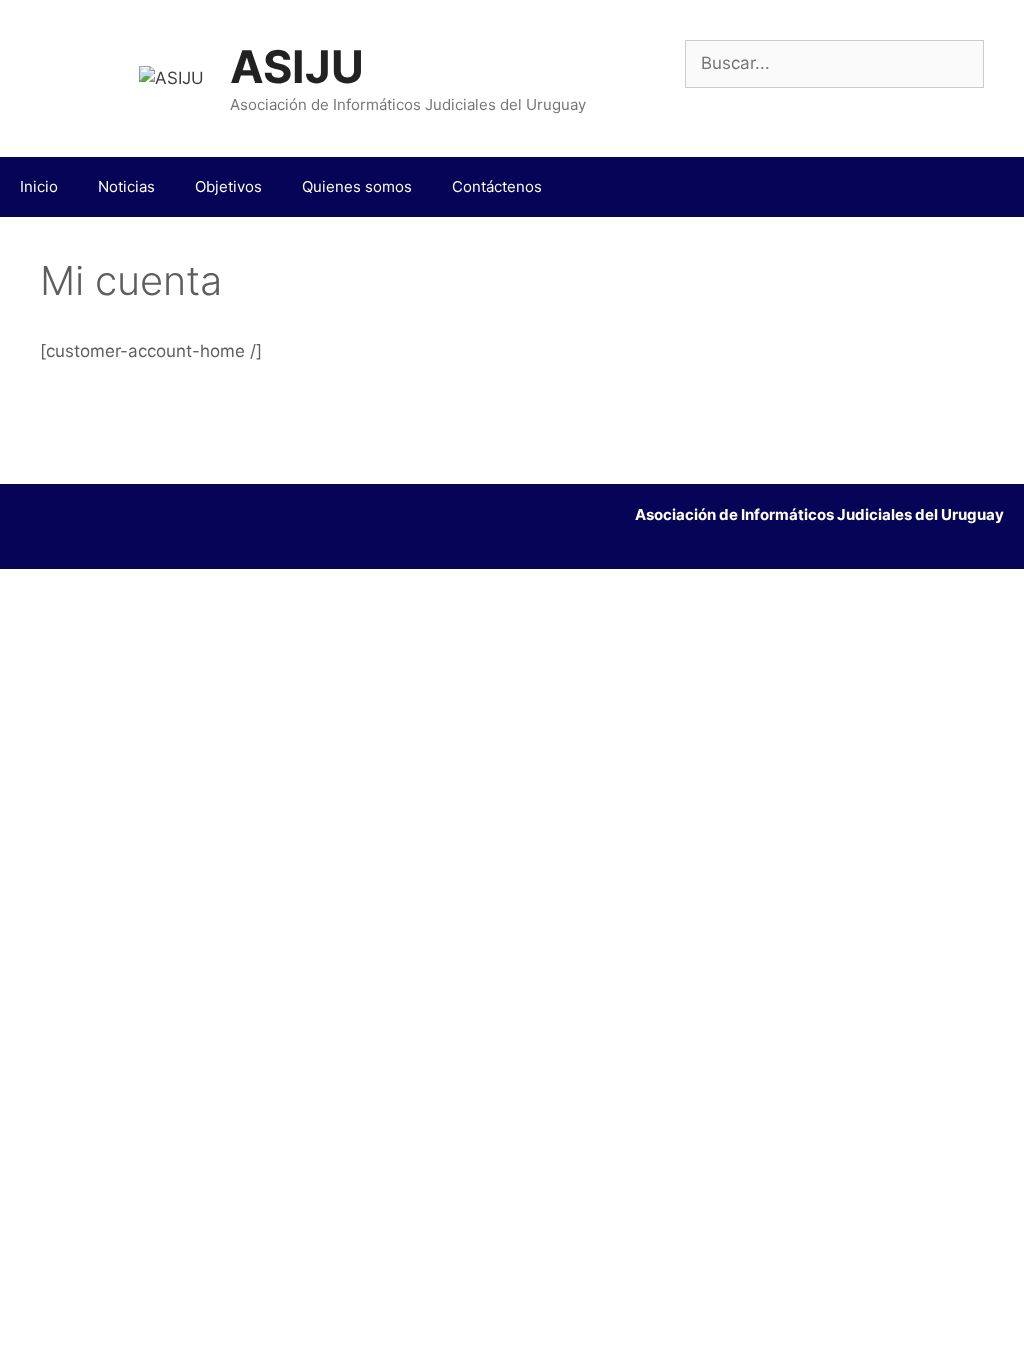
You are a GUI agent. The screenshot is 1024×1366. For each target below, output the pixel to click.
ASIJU (297, 66)
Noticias (126, 186)
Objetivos (228, 186)
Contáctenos (497, 186)
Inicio (39, 186)
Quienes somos (357, 186)
